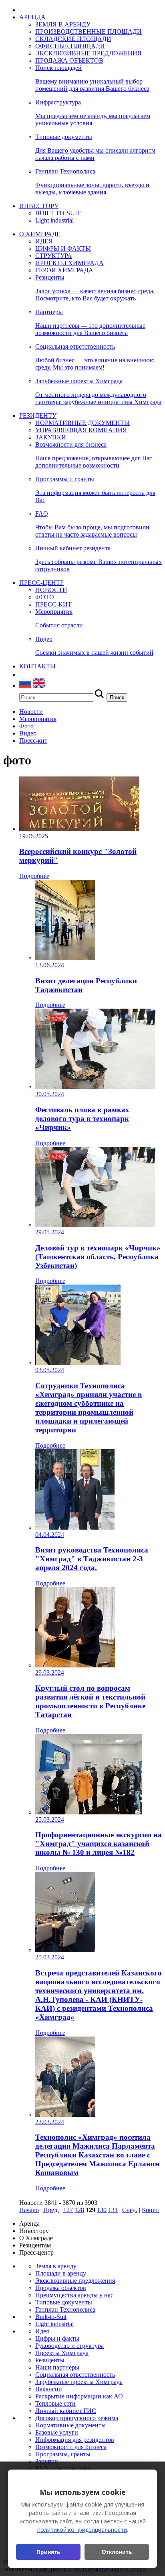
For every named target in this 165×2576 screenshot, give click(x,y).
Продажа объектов (61, 2288)
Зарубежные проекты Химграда (79, 2382)
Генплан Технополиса (65, 2309)
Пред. (51, 2210)
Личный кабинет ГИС (66, 2411)
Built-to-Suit (51, 2317)
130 (102, 2210)
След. (130, 2210)
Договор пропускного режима (77, 2418)
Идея (42, 2331)
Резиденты (50, 2360)
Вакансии (49, 2389)
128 (79, 2210)
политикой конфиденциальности (82, 2530)
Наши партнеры (57, 2367)
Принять (48, 2552)
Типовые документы (64, 2302)
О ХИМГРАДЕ (40, 234)
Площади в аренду (61, 2273)
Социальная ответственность (75, 2375)
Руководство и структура (69, 2346)
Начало (29, 2210)
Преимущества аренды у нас (74, 2295)
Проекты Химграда (62, 2353)
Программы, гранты (63, 2454)
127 (68, 2210)
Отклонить (117, 2552)
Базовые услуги (57, 2432)
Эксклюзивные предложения (75, 2281)
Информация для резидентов (75, 2440)
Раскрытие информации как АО (79, 2396)
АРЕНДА (32, 17)
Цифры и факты (57, 2338)
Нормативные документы (70, 2425)
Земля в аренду (56, 2266)
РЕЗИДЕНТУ (38, 416)
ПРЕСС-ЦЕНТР (41, 583)
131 (113, 2210)
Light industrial (54, 2324)
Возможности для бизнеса (71, 2447)
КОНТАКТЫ (37, 666)
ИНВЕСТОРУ (39, 206)
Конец (150, 2210)
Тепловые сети (55, 2403)
